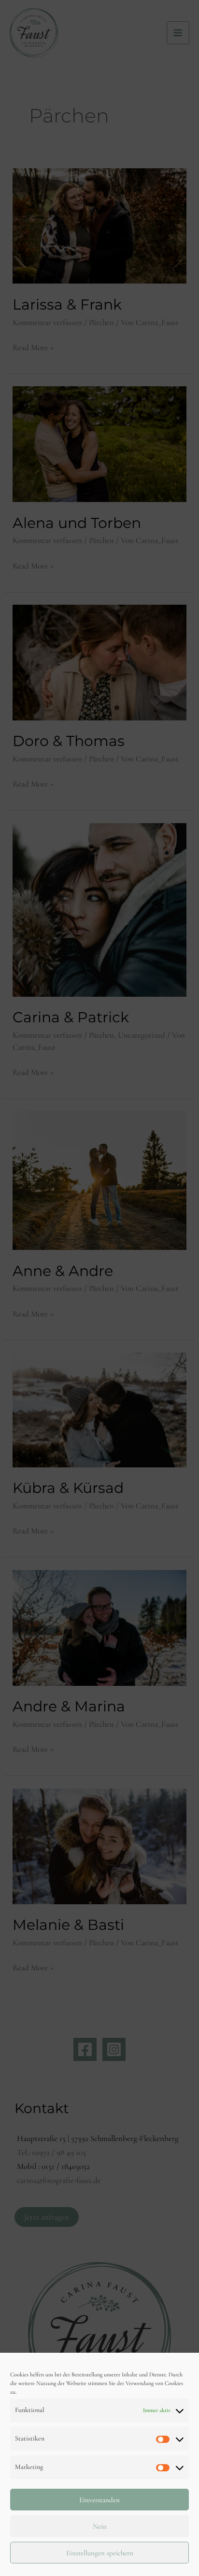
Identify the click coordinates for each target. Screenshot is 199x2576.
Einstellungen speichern (100, 2553)
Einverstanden (99, 2500)
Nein (100, 2526)
